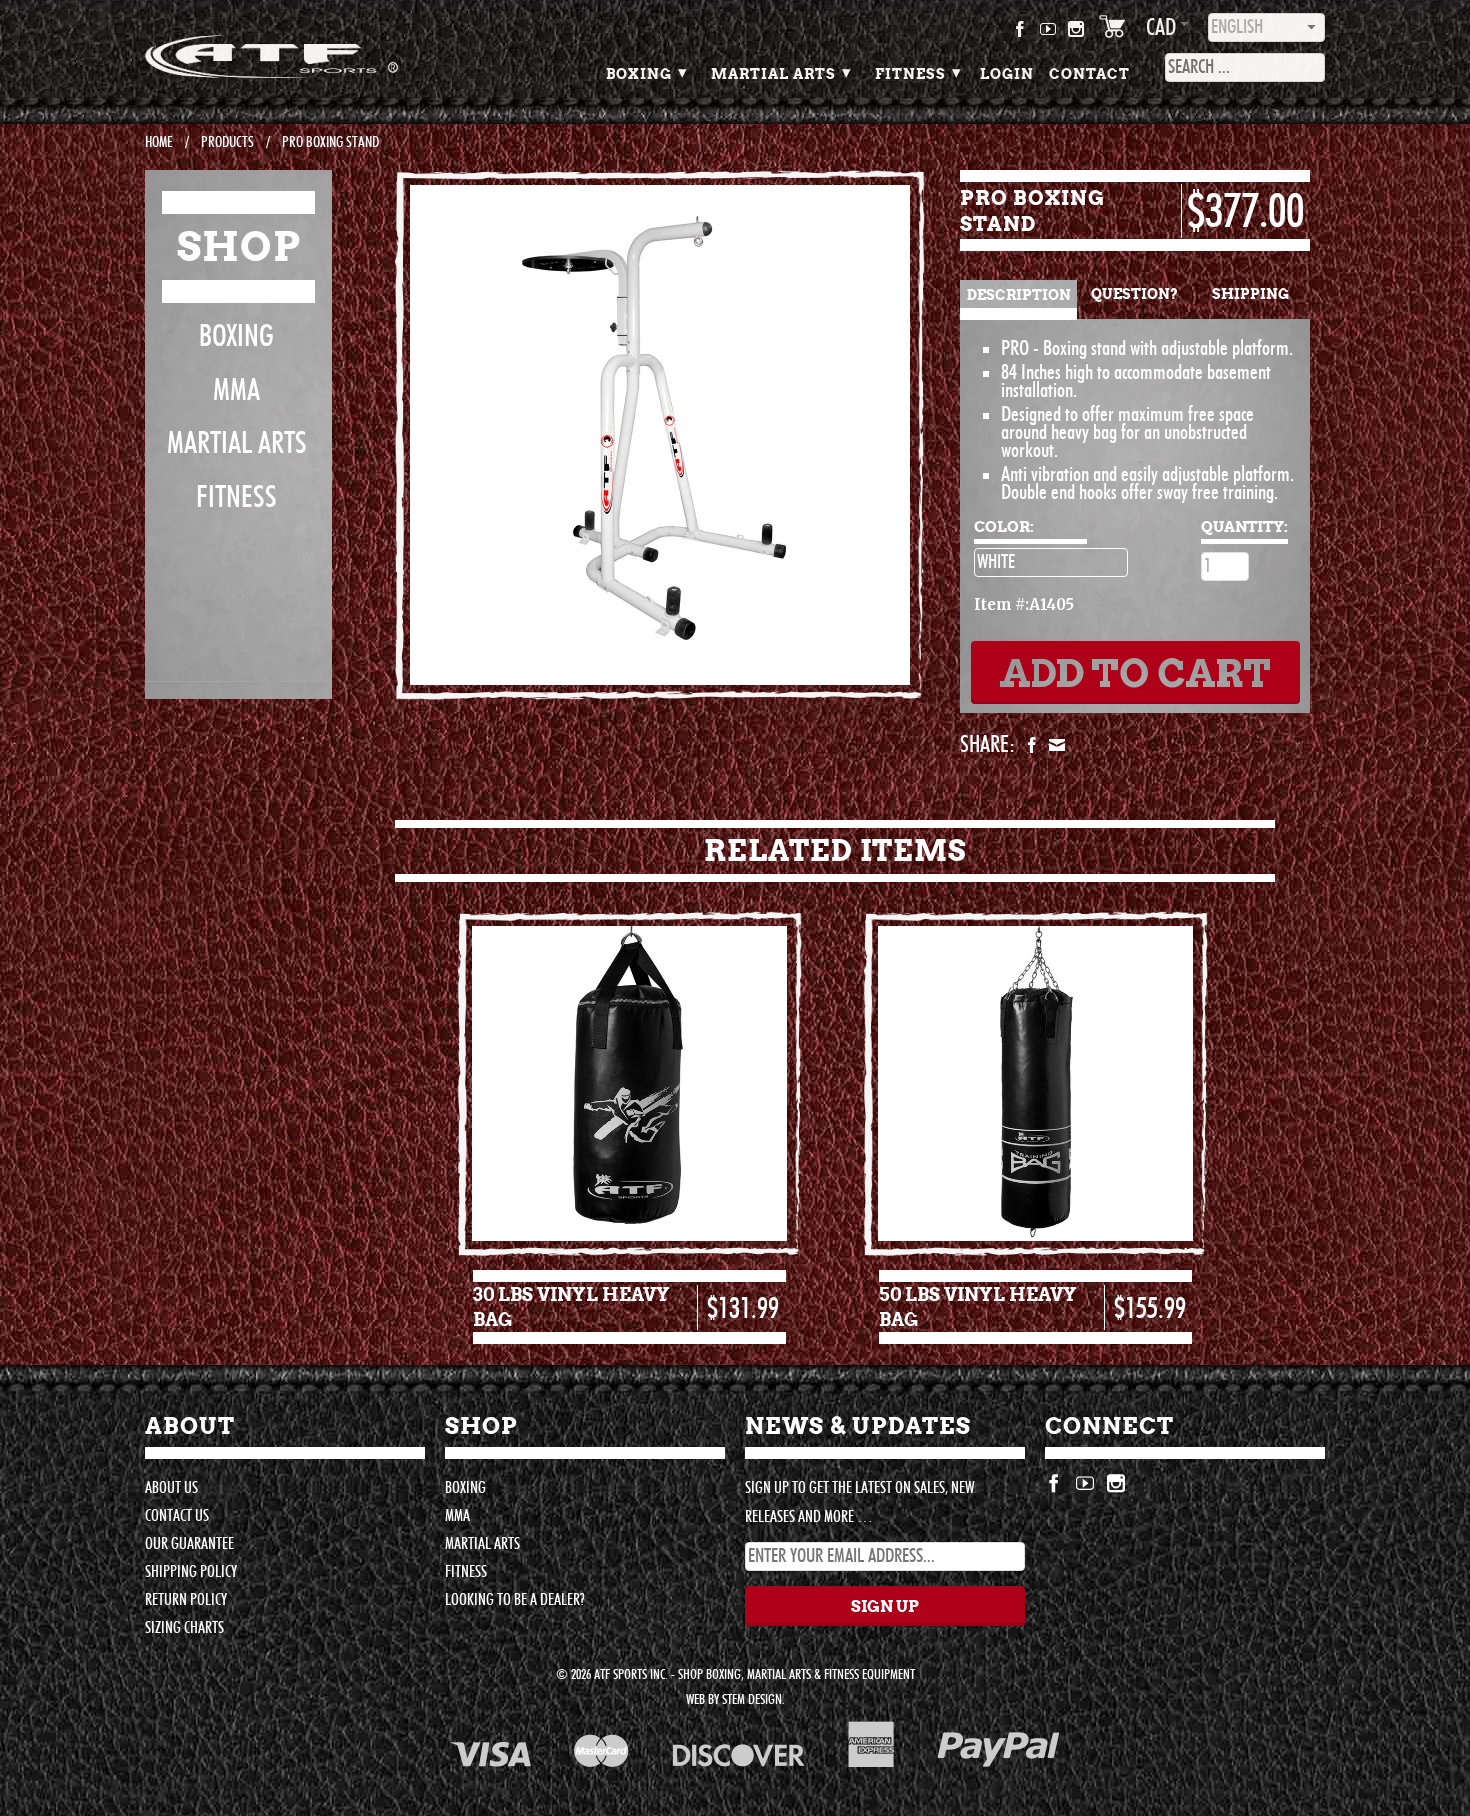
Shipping (1250, 294)
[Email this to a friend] (1054, 745)
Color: (1004, 526)
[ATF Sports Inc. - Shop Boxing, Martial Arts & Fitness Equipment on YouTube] (1048, 33)
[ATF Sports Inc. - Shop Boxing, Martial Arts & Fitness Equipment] (285, 56)
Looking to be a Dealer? (514, 1600)
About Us (171, 1488)
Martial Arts (781, 72)
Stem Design (752, 1700)
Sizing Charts (184, 1628)
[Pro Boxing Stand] (660, 435)
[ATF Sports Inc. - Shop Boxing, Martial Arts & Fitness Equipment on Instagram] (1076, 33)
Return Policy (186, 1600)
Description (1019, 295)
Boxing (647, 72)
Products (227, 142)
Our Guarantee (189, 1544)
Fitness (918, 72)
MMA (236, 391)
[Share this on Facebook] (1029, 745)
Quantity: (1244, 526)
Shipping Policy (191, 1572)
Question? (1134, 294)
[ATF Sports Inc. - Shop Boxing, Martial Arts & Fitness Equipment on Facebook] (1020, 33)
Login (1007, 74)
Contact (1089, 74)
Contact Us (177, 1516)
